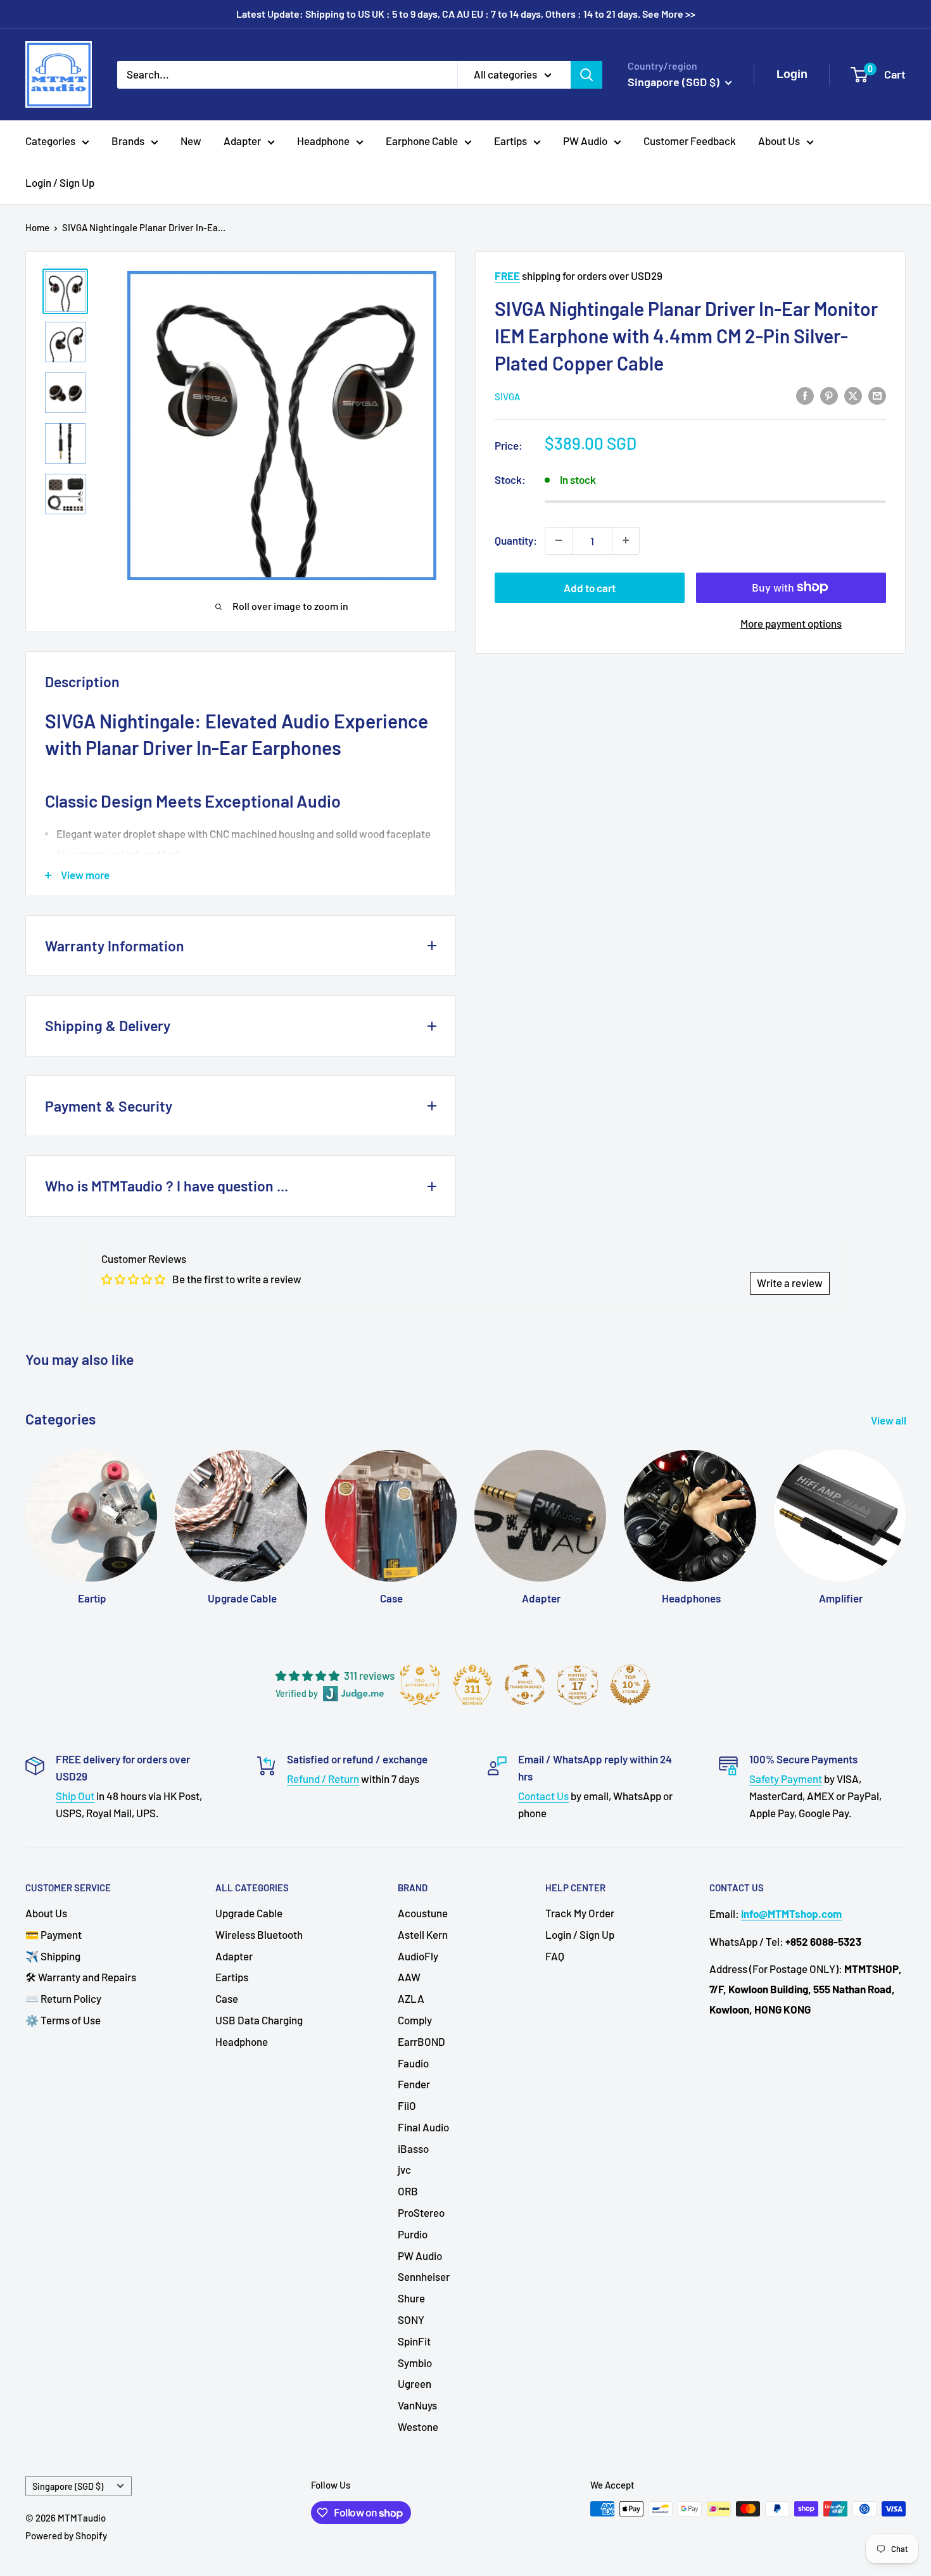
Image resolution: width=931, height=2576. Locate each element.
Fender (414, 2084)
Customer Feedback (690, 141)
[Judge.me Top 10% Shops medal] (630, 1685)
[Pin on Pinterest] (829, 395)
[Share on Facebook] (805, 395)
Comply (415, 2020)
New (191, 141)
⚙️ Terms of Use (63, 2020)
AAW (409, 1977)
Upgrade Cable (249, 1913)
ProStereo (421, 2212)
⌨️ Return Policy (63, 1998)
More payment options (791, 623)
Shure (411, 2298)
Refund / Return (323, 1779)
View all (890, 1420)
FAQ (555, 1956)
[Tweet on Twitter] (853, 395)
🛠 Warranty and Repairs (81, 1977)
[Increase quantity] (626, 540)
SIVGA (507, 396)
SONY (411, 2319)
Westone (418, 2427)
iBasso (413, 2148)
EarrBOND (421, 2041)
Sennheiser (424, 2276)
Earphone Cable (422, 141)
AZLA (411, 1998)
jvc (404, 2169)
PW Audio (585, 141)
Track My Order (580, 1913)
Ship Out (75, 1796)
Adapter (242, 141)
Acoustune (423, 1913)
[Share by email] (877, 395)
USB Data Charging (259, 2020)
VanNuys (417, 2405)
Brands (128, 141)
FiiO (407, 2105)
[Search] (586, 74)
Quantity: (516, 540)
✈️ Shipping (53, 1956)
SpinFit (414, 2341)
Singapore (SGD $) (68, 2486)
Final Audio (423, 2127)
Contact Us (543, 1796)
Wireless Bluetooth (259, 1934)
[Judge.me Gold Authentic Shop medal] (420, 1685)
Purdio (413, 2234)
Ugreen (415, 2383)
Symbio (415, 2363)
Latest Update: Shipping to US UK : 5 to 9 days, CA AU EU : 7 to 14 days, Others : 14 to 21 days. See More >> (466, 14)
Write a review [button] (790, 1283)
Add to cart (590, 587)
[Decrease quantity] (559, 540)
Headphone (323, 141)
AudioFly (418, 1956)
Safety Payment (786, 1779)
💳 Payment (54, 1934)
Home (37, 227)
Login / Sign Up (60, 182)
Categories (50, 141)
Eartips (510, 141)
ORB (408, 2191)
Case (227, 1998)
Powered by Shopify (66, 2535)
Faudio (413, 2063)
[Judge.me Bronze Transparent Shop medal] (525, 1685)
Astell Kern (423, 1934)
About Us (779, 141)
